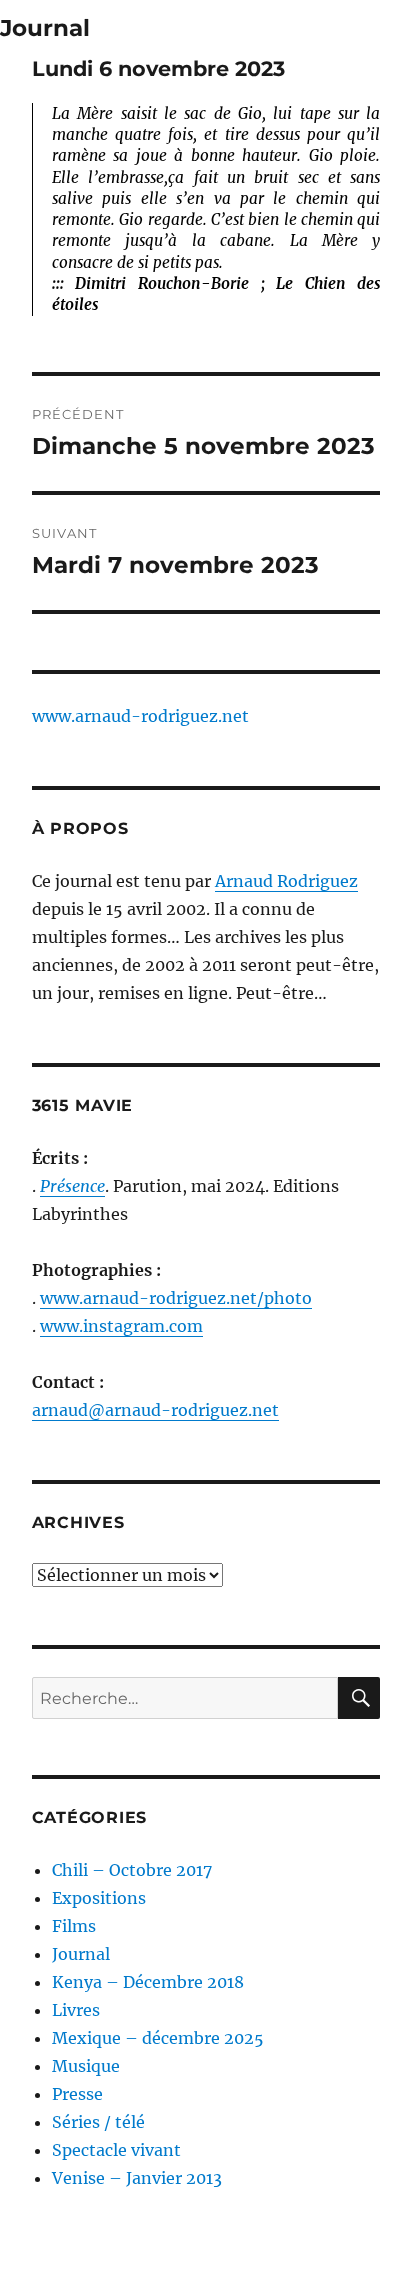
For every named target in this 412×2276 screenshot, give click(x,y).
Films (74, 1926)
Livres (76, 2010)
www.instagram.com (121, 1326)
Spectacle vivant (116, 2150)
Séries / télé (98, 2122)
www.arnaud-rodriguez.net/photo (176, 1298)
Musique (86, 2066)
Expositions (99, 1898)
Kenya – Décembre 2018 (148, 1982)
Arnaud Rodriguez (286, 881)
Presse (77, 2094)
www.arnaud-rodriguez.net (140, 716)
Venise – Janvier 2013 (137, 2178)
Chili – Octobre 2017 (132, 1870)
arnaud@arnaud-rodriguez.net (155, 1410)
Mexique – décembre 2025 (158, 2038)
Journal (45, 28)
